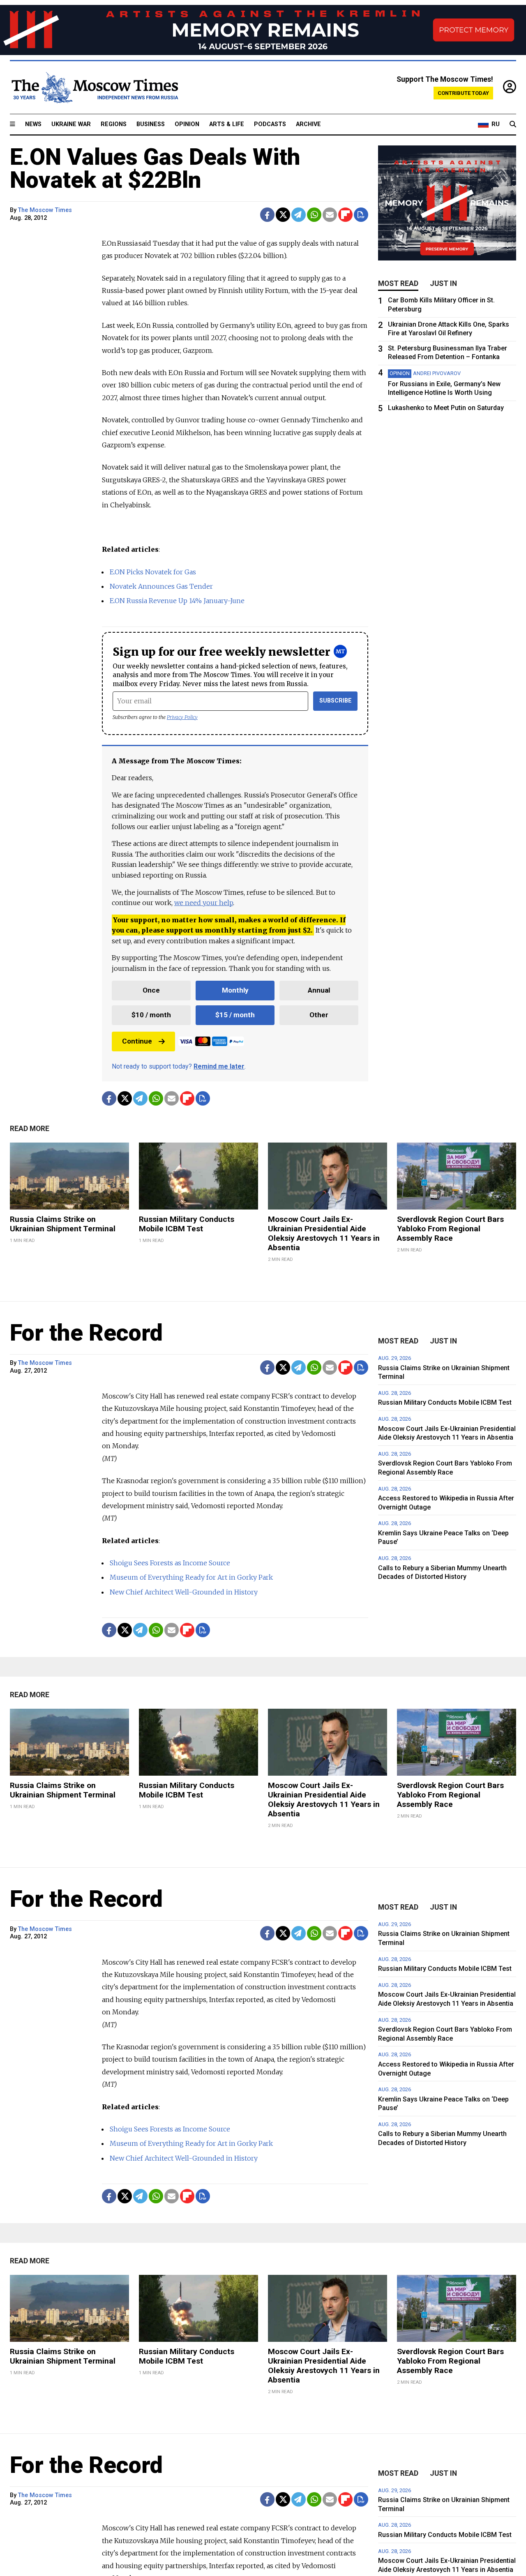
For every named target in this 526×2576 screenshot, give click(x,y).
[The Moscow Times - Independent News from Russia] (94, 88)
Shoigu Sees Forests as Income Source (170, 1563)
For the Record (86, 1333)
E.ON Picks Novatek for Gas (153, 572)
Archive (308, 124)
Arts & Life (227, 124)
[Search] (513, 124)
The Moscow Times (45, 210)
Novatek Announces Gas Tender (161, 586)
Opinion (187, 124)
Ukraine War (71, 124)
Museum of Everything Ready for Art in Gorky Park (191, 1577)
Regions (114, 124)
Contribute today (463, 93)
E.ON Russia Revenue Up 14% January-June (177, 601)
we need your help (204, 903)
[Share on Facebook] (267, 215)
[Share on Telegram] (299, 215)
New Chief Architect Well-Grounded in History (184, 1592)
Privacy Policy (182, 717)
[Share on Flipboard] (345, 215)
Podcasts (270, 124)
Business (151, 124)
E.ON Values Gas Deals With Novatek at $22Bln (155, 168)
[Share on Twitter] (283, 215)
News (33, 124)
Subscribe (336, 701)
